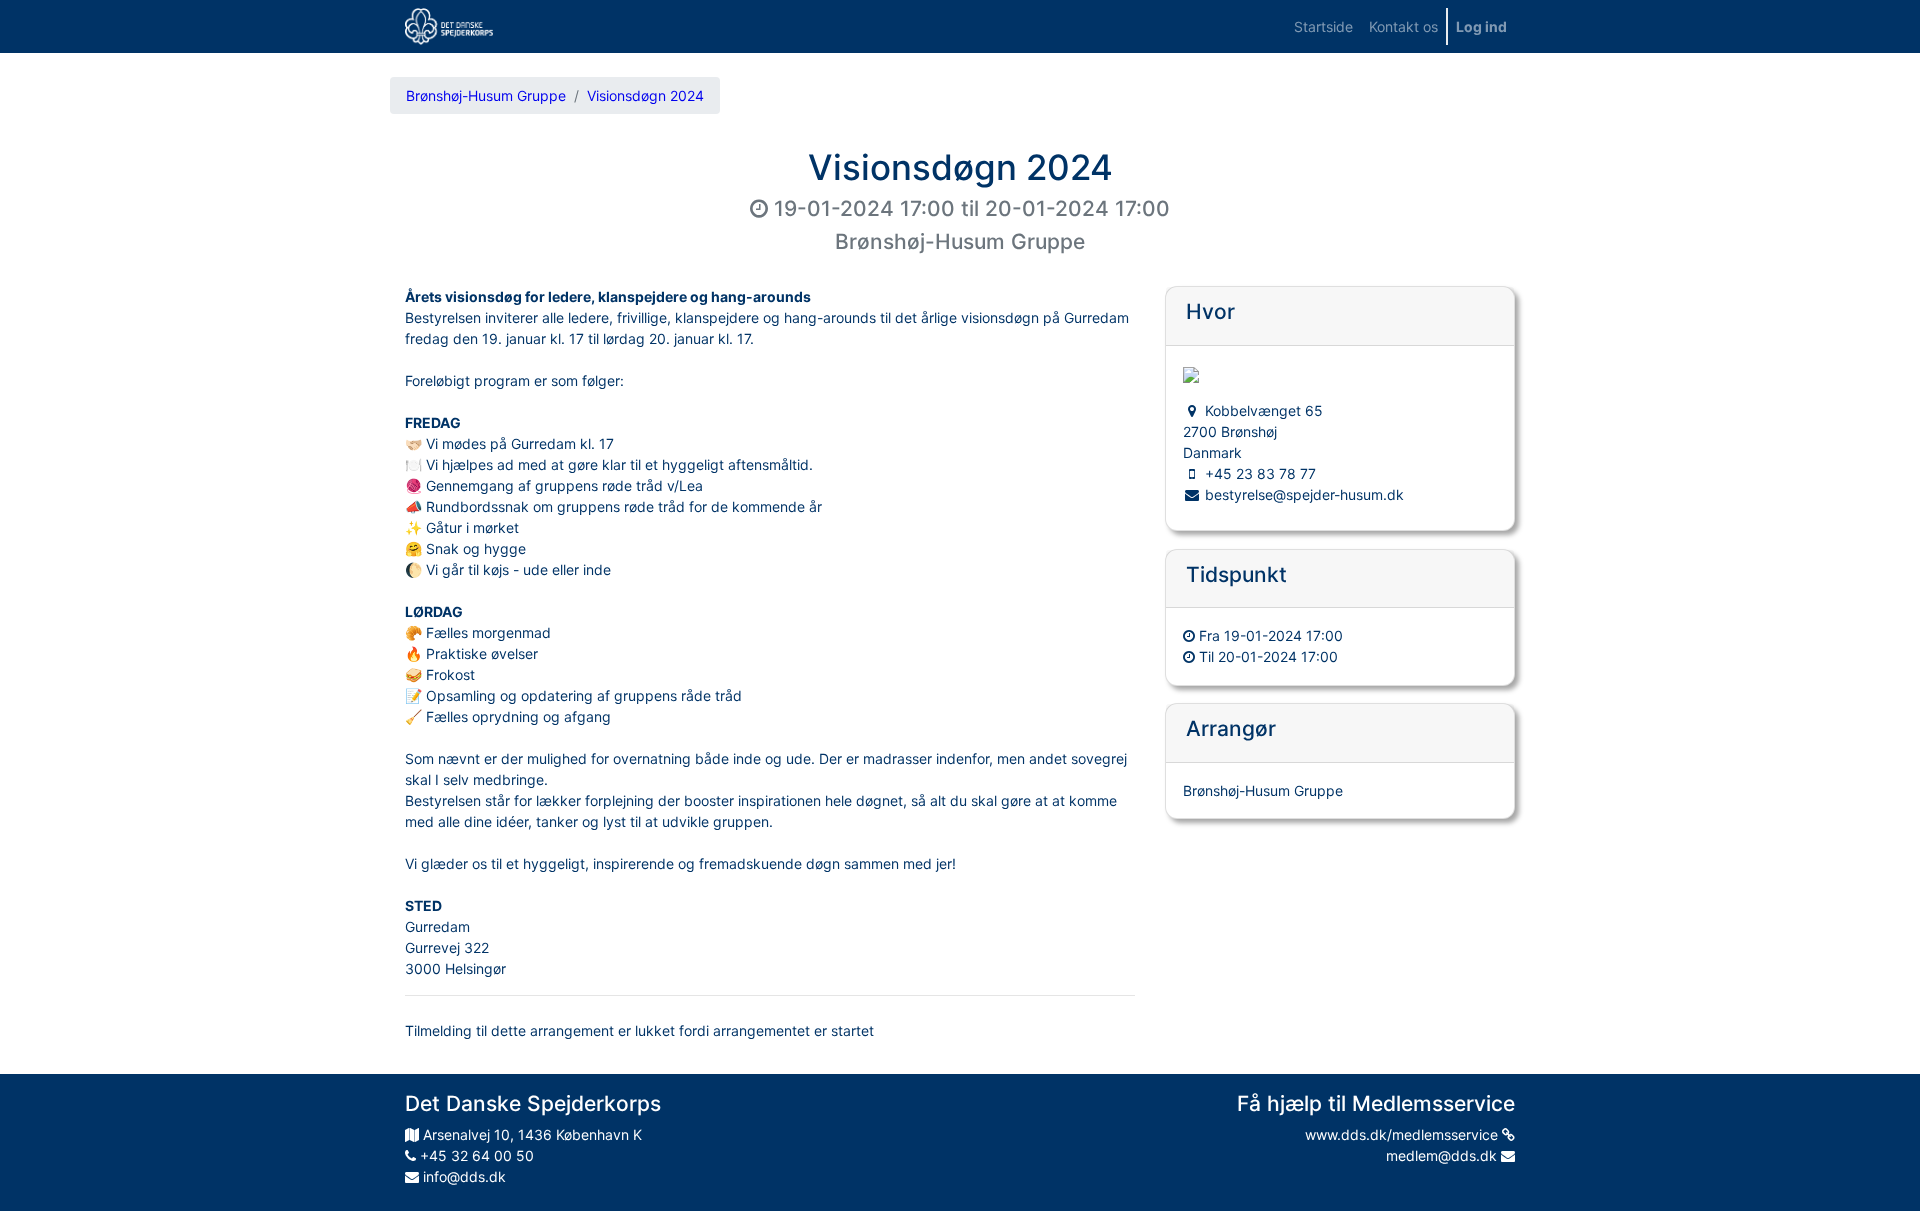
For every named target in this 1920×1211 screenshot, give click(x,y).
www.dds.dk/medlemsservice (1403, 1134)
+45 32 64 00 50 (475, 1155)
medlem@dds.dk (1443, 1155)
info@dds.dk (462, 1176)
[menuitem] (1323, 26)
